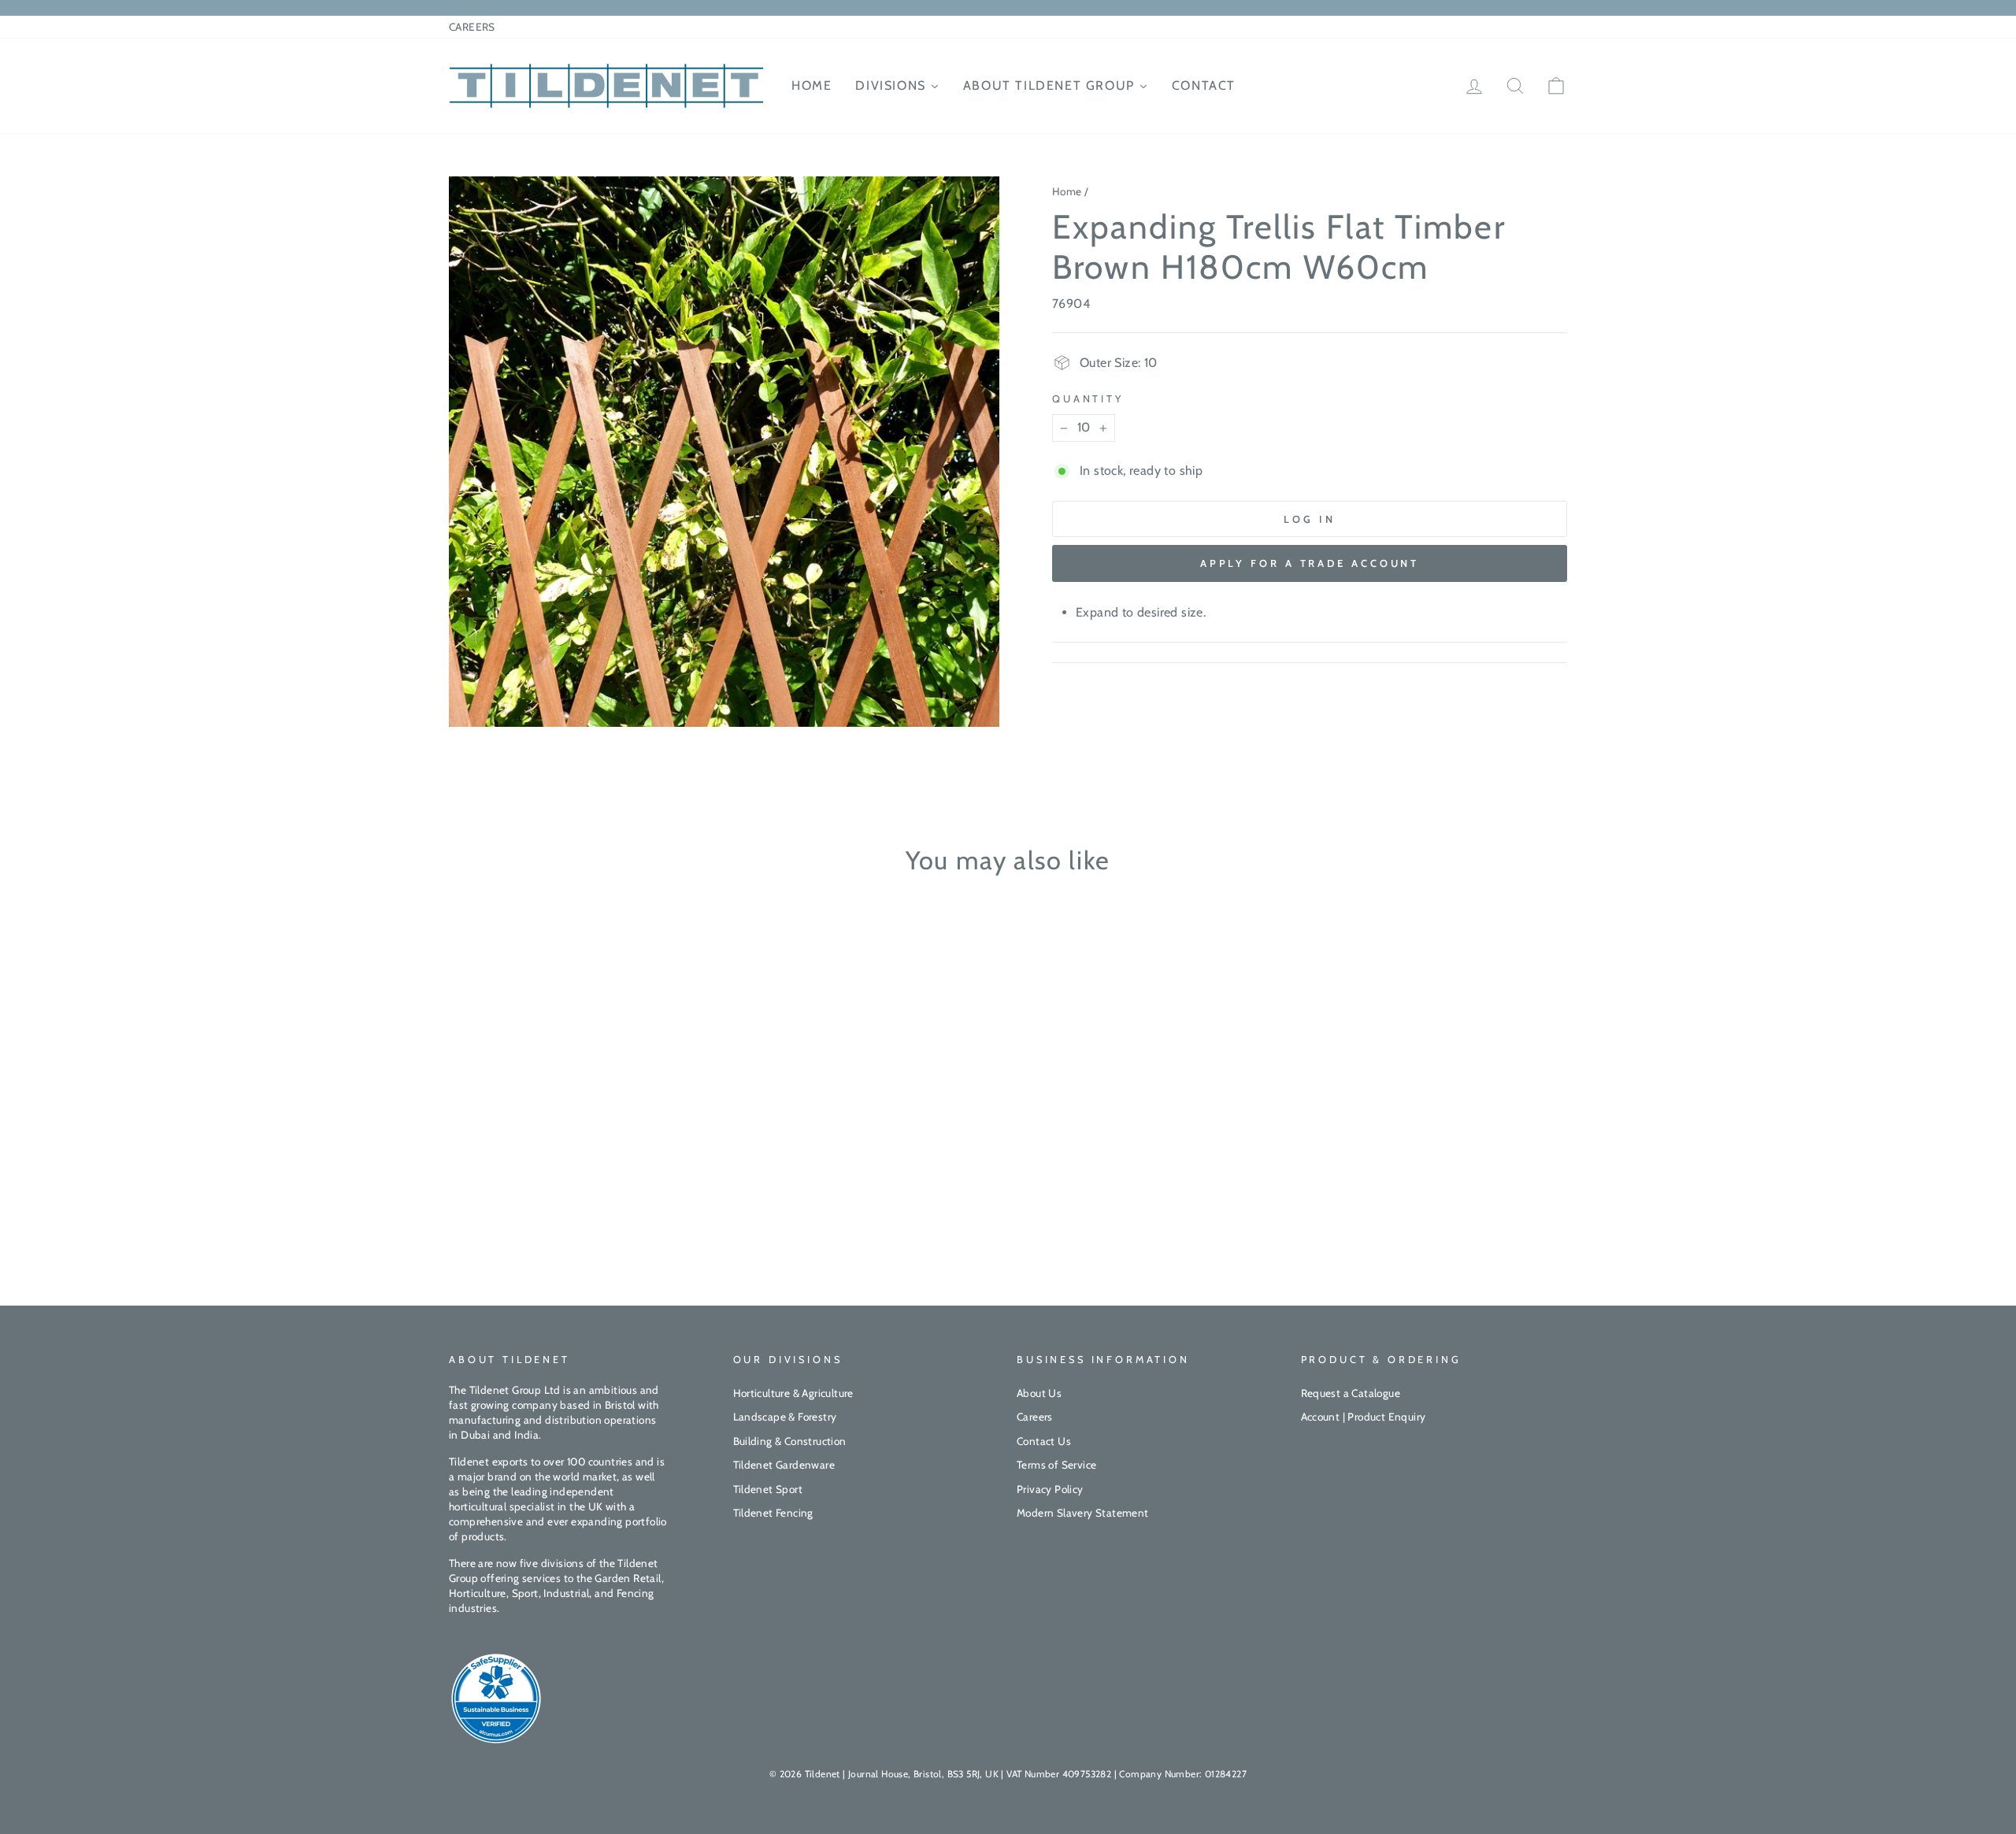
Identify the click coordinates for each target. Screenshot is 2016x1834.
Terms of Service (1056, 1465)
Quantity (1088, 399)
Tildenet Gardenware (784, 1465)
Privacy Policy (1050, 1489)
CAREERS (472, 27)
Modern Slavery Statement (1083, 1513)
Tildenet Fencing (773, 1513)
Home (1067, 191)
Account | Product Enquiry (1364, 1417)
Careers (1035, 1417)
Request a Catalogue (1351, 1393)
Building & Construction (790, 1441)
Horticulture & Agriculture (793, 1393)
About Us (1039, 1393)
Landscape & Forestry (785, 1417)
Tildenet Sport (768, 1489)
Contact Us (1044, 1441)
